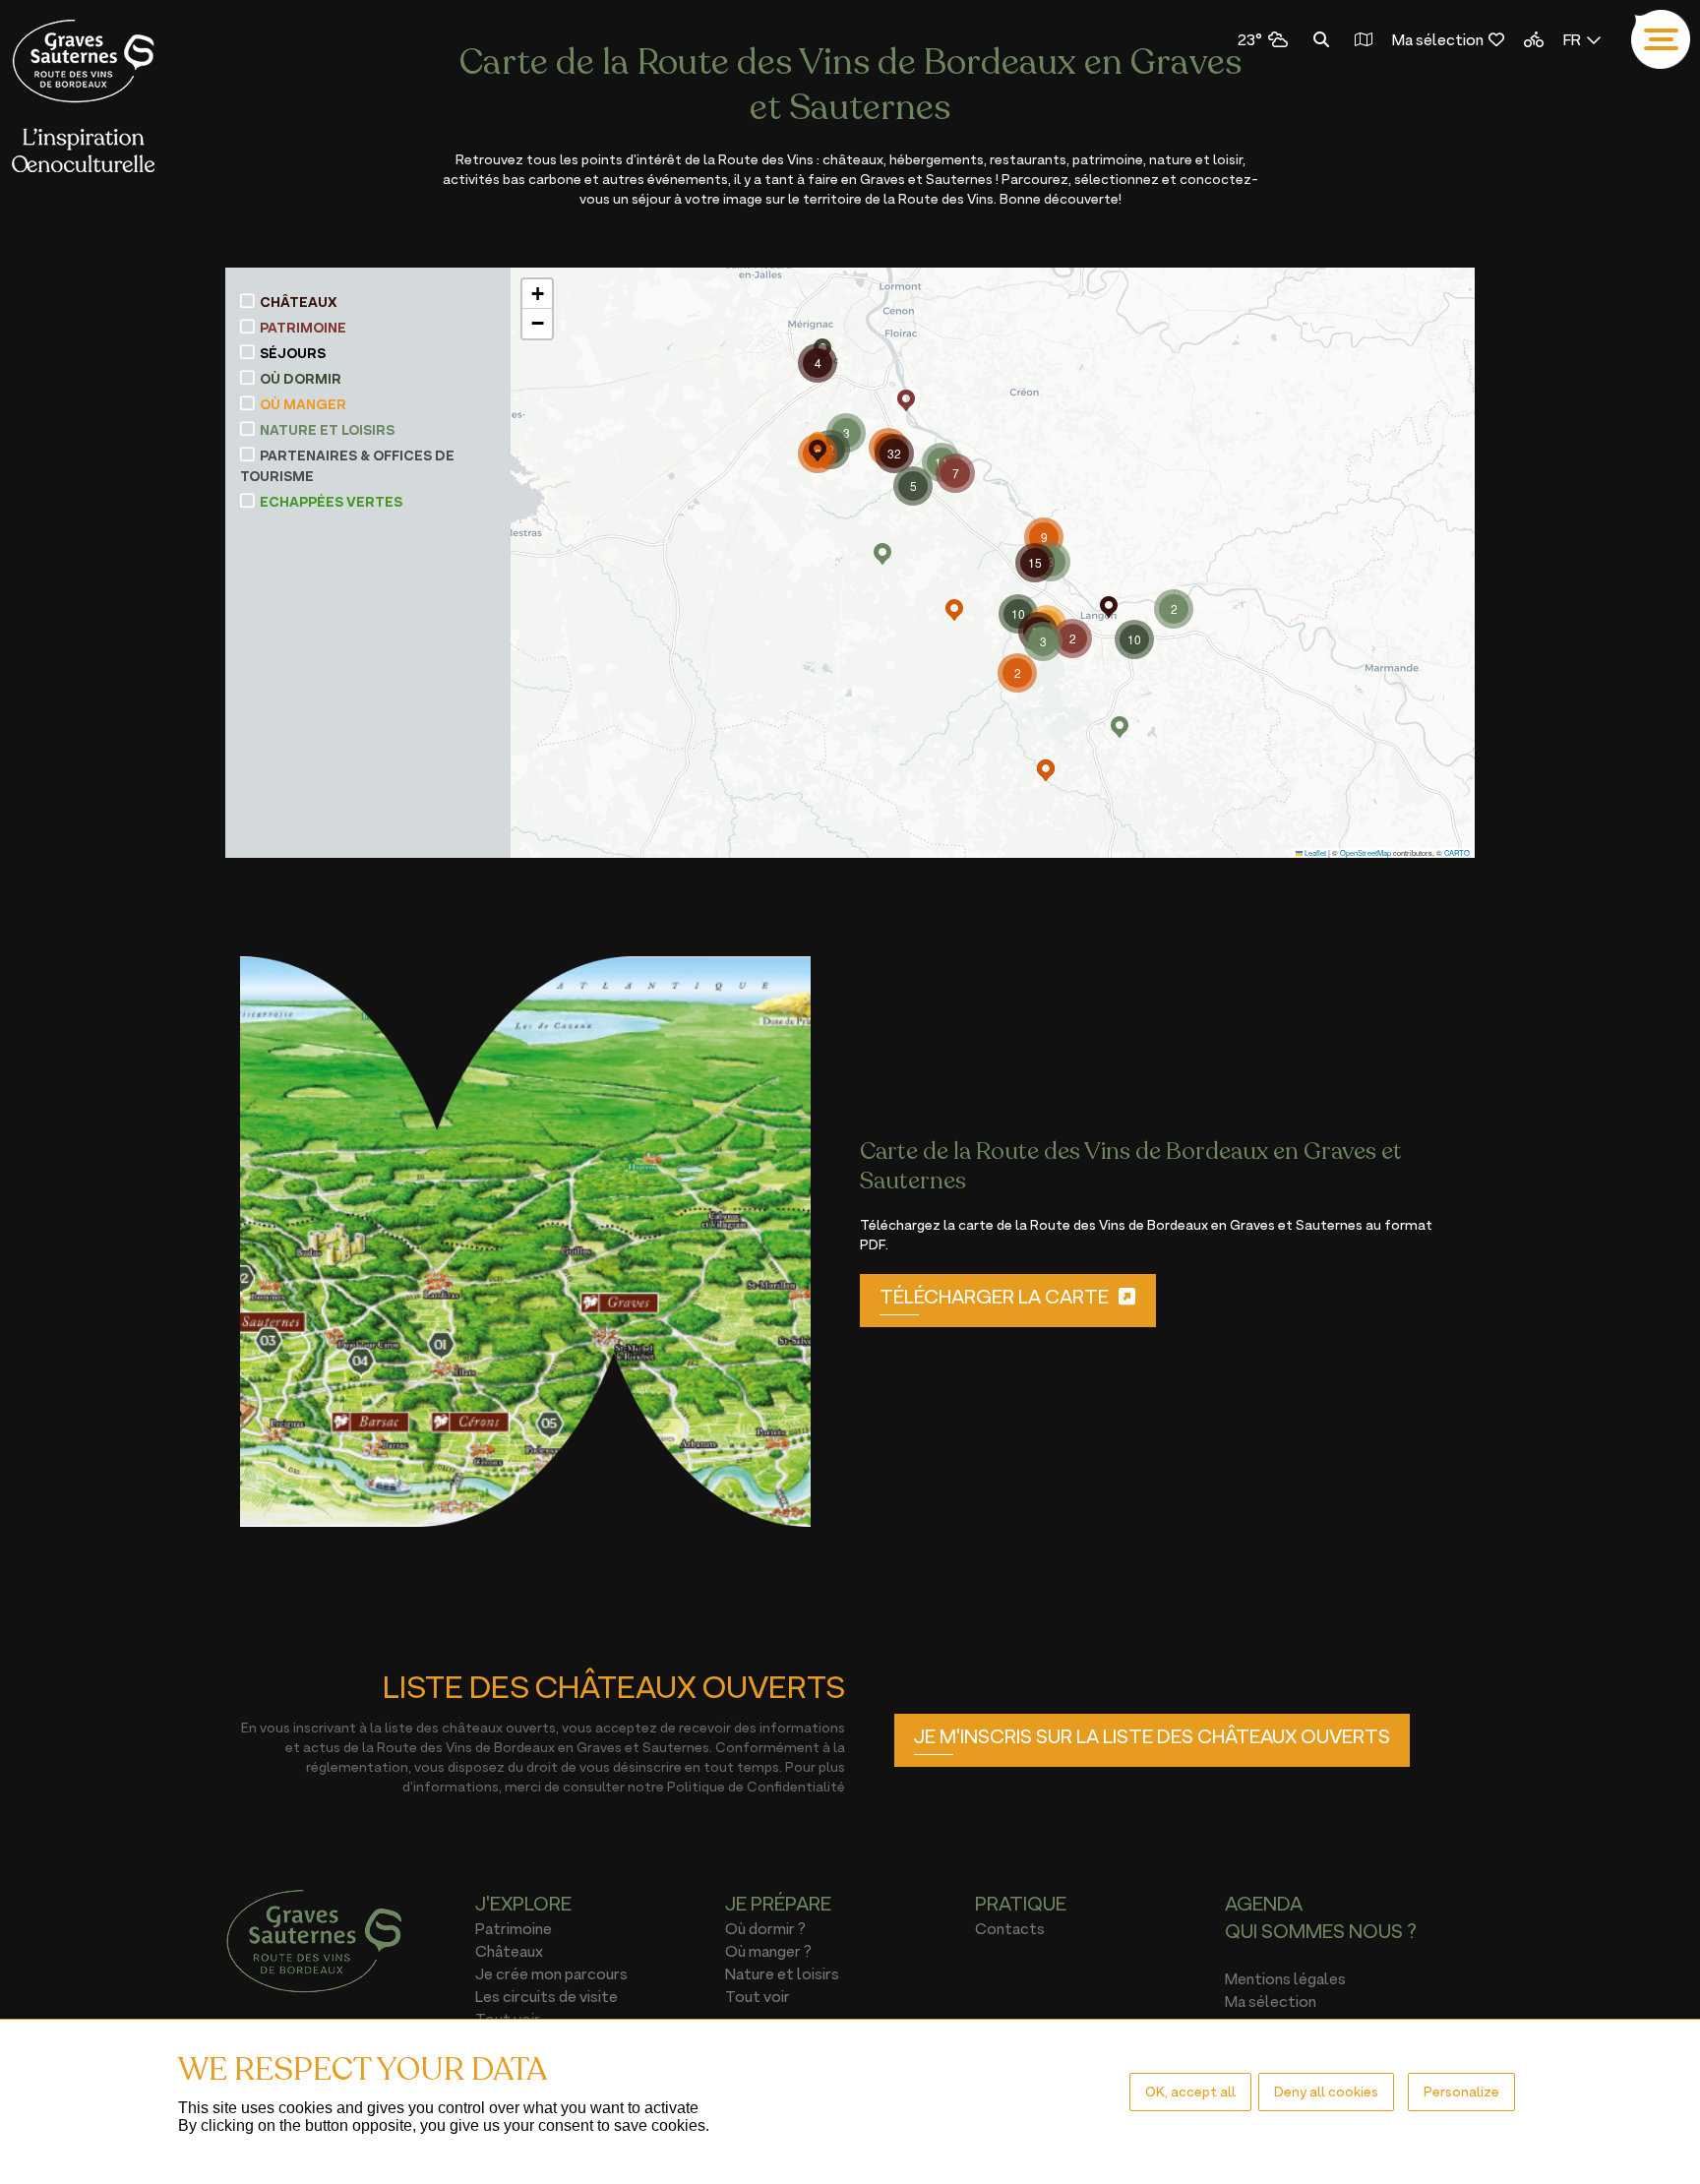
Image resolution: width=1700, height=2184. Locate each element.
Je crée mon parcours (551, 1973)
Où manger (303, 404)
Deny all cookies (1326, 2091)
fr (1572, 39)
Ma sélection (1438, 39)
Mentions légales (1285, 1978)
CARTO (1457, 852)
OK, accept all (1190, 2091)
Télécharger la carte (994, 1297)
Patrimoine (303, 328)
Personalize (1461, 2091)
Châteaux (299, 302)
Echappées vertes (331, 502)
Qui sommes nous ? (1321, 1931)
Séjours (293, 353)
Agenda (1264, 1904)
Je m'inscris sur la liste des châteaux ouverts (1152, 1736)
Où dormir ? (765, 1928)
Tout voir (758, 1996)
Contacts (1010, 1928)
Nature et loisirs (327, 430)
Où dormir (301, 379)
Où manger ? (768, 1951)
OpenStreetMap (1366, 852)
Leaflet (1314, 852)
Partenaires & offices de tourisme (347, 466)
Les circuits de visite (546, 1996)
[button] (906, 400)
